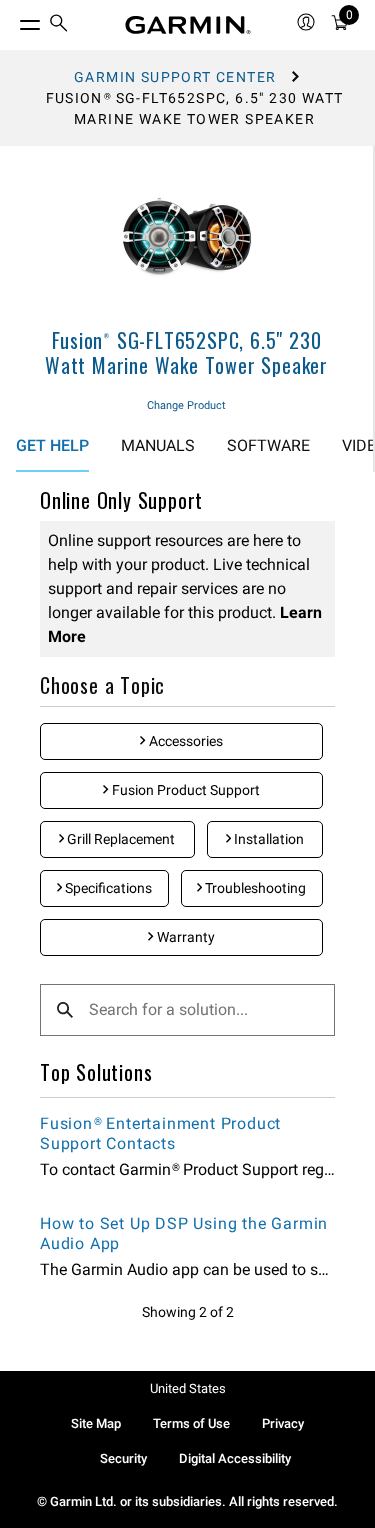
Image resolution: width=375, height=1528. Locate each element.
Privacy (283, 1423)
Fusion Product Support (184, 790)
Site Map (96, 1423)
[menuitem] (59, 25)
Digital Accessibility (235, 1458)
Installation (267, 839)
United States (188, 1388)
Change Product (186, 405)
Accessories (184, 741)
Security (123, 1458)
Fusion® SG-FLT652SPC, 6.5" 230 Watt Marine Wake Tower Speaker (186, 352)
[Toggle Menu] (12, 20)
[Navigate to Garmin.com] (188, 25)
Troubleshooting (254, 888)
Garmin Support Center (175, 77)
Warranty (184, 937)
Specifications (107, 888)
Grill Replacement (119, 839)
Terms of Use (191, 1423)
